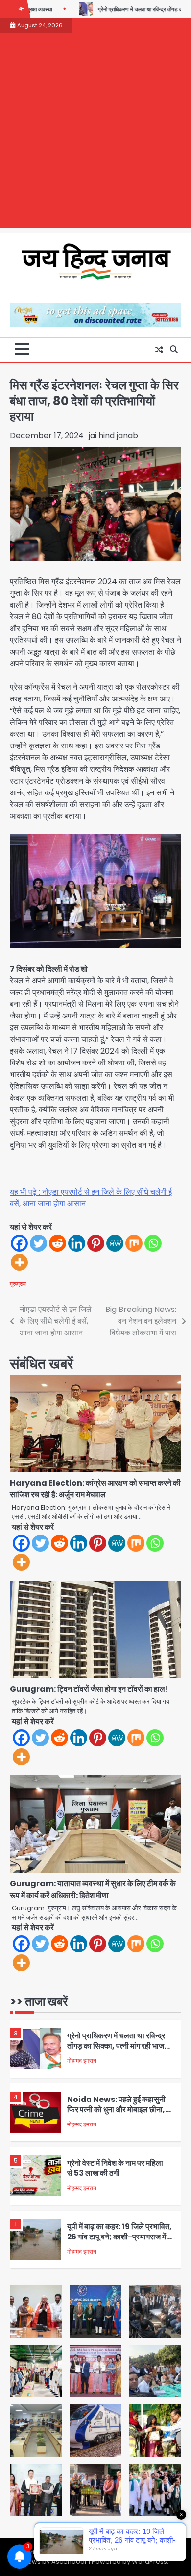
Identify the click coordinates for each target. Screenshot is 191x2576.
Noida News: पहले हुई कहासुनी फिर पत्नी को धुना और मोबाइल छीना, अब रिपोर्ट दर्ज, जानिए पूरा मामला (116, 2102)
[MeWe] (115, 1243)
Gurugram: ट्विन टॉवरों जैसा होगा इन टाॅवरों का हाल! (89, 1689)
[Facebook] (19, 1243)
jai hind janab (113, 436)
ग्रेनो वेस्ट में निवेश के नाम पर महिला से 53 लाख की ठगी (115, 2161)
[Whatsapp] (153, 1243)
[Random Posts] (159, 350)
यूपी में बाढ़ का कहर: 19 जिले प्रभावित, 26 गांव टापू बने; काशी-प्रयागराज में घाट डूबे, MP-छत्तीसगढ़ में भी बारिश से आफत (120, 2234)
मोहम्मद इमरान (82, 2053)
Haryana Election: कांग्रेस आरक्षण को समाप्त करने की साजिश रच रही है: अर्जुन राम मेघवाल (95, 1489)
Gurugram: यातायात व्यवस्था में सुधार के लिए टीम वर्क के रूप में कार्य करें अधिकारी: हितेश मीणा (93, 1889)
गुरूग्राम (18, 1284)
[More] (19, 1262)
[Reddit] (58, 1243)
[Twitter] (38, 1243)
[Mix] (134, 1243)
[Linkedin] (77, 1243)
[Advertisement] (95, 133)
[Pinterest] (96, 1243)
